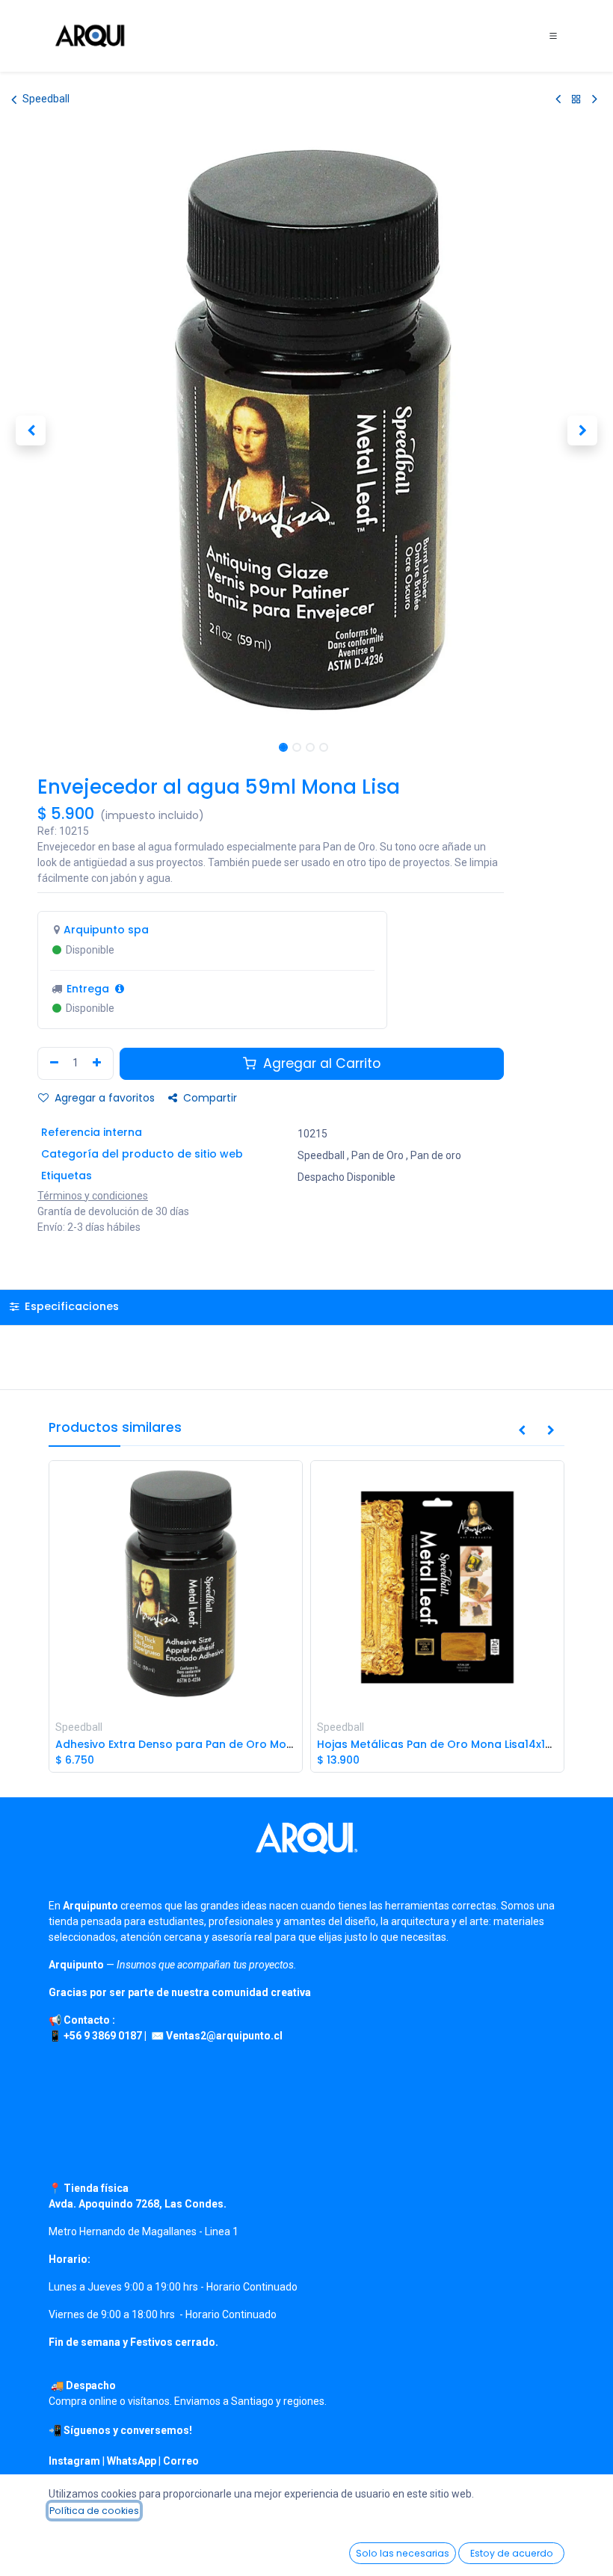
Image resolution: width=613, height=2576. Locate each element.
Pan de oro (436, 1155)
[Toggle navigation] (553, 36)
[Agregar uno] (99, 1063)
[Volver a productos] (576, 99)
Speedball (46, 99)
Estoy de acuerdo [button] (512, 2553)
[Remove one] (52, 1063)
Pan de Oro (378, 1155)
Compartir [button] (209, 1098)
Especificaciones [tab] (70, 1306)
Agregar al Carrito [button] (320, 1063)
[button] (31, 430)
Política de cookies (94, 2511)
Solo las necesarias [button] (403, 2553)
